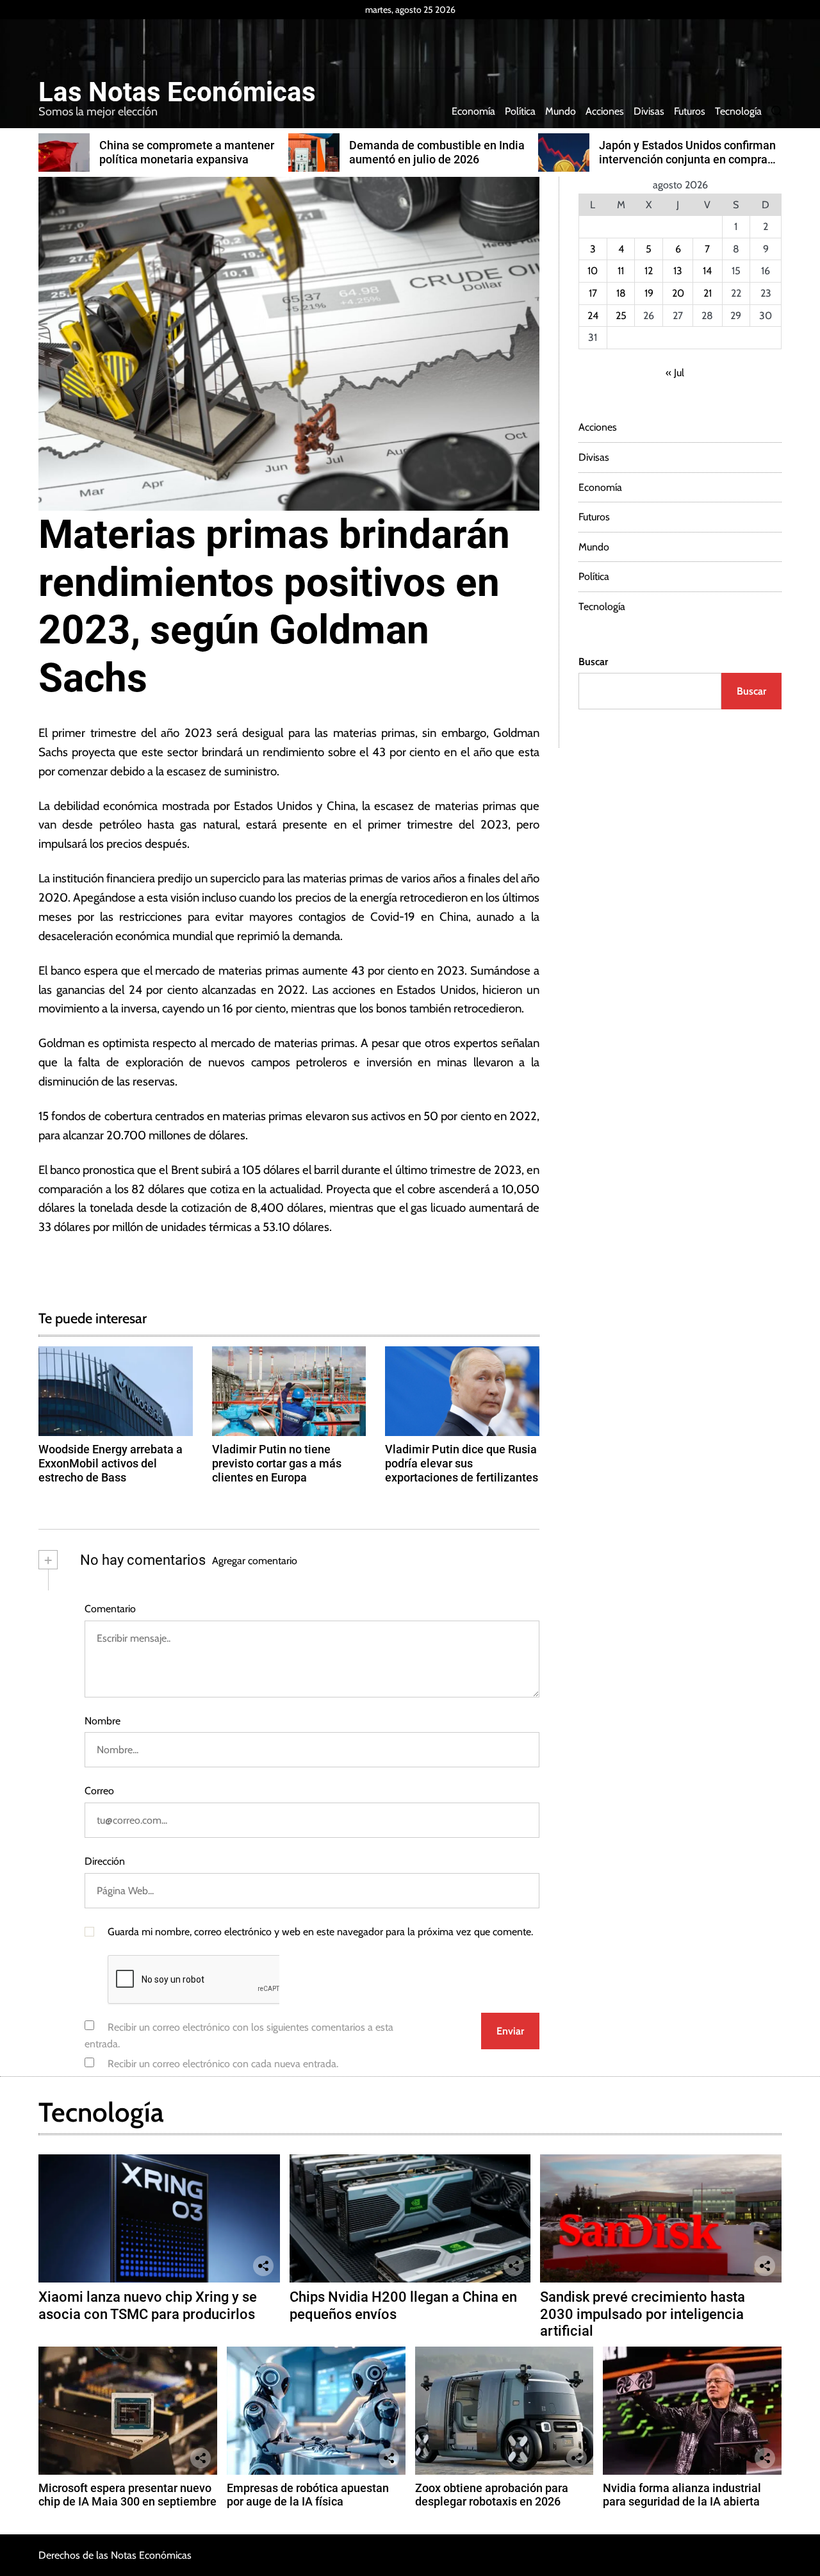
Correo (99, 1791)
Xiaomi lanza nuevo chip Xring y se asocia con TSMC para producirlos (148, 2305)
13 (678, 271)
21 (708, 293)
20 (678, 293)
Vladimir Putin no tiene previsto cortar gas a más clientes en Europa (277, 1463)
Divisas (649, 111)
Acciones (605, 111)
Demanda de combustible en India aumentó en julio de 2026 (437, 152)
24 (593, 316)
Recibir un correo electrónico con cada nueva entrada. (223, 2064)
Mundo (561, 111)
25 (621, 316)
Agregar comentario (255, 1561)
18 (621, 293)
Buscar (593, 662)
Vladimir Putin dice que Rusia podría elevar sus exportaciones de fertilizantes (462, 1463)
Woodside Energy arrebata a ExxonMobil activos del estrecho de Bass (111, 1463)
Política (520, 111)
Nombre (102, 1721)
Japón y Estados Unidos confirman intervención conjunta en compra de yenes (687, 159)
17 (593, 293)
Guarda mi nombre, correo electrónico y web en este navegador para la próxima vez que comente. (320, 1932)
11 (621, 271)
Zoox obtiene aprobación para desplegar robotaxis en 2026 (492, 2495)
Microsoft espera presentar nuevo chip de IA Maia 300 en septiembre (127, 2495)
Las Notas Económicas (177, 92)
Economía (473, 111)
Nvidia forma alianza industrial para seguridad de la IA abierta (682, 2495)
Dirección (105, 1861)
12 (649, 271)
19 (649, 293)
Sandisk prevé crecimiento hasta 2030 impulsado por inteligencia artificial (643, 2314)
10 (593, 271)
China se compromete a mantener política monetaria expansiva (187, 152)
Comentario (110, 1609)
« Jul (675, 373)
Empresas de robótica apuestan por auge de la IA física (308, 2495)
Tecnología (738, 111)
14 (707, 271)
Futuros (690, 111)
